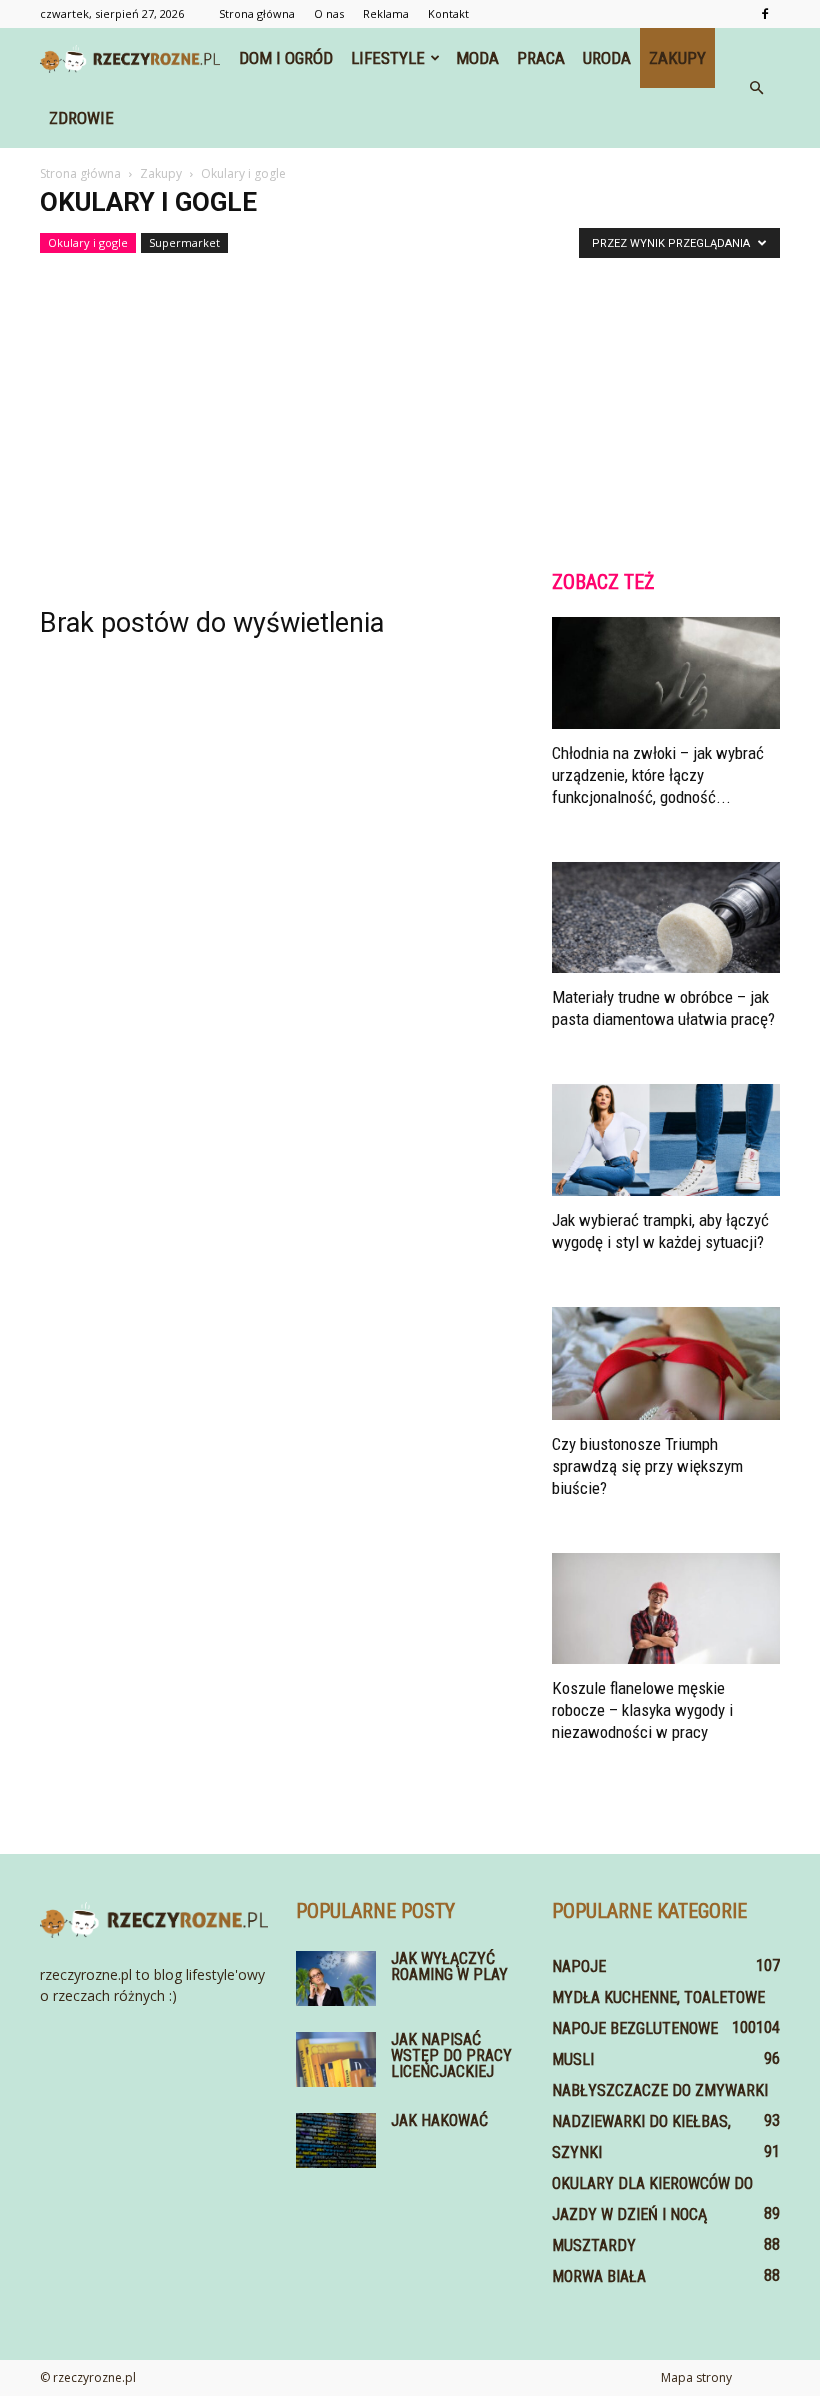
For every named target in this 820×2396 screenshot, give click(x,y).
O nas (329, 13)
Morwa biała (599, 2276)
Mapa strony (696, 2377)
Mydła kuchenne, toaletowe (658, 1997)
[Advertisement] (410, 405)
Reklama (386, 13)
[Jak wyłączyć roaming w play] (336, 1978)
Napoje (579, 1966)
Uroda (607, 58)
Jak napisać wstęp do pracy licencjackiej (451, 2055)
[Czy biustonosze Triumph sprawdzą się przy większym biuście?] (666, 1363)
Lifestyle (388, 58)
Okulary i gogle (88, 242)
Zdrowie (81, 118)
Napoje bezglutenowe (635, 2028)
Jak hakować (439, 2120)
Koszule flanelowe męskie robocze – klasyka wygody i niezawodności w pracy (642, 1710)
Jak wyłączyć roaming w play (449, 1966)
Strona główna (257, 13)
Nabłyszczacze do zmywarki (660, 2090)
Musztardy (594, 2245)
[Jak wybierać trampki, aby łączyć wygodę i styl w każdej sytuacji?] (666, 1140)
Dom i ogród (286, 58)
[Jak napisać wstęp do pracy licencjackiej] (336, 2059)
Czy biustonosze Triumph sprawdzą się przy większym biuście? (647, 1466)
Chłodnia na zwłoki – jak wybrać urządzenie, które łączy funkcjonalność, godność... (658, 775)
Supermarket (184, 242)
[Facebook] (765, 14)
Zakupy (677, 58)
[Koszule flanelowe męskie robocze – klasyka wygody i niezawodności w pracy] (666, 1609)
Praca (541, 58)
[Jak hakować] (336, 2140)
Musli (573, 2059)
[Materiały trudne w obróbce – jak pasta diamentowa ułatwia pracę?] (666, 918)
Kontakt (448, 13)
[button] (756, 88)
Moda (477, 58)
